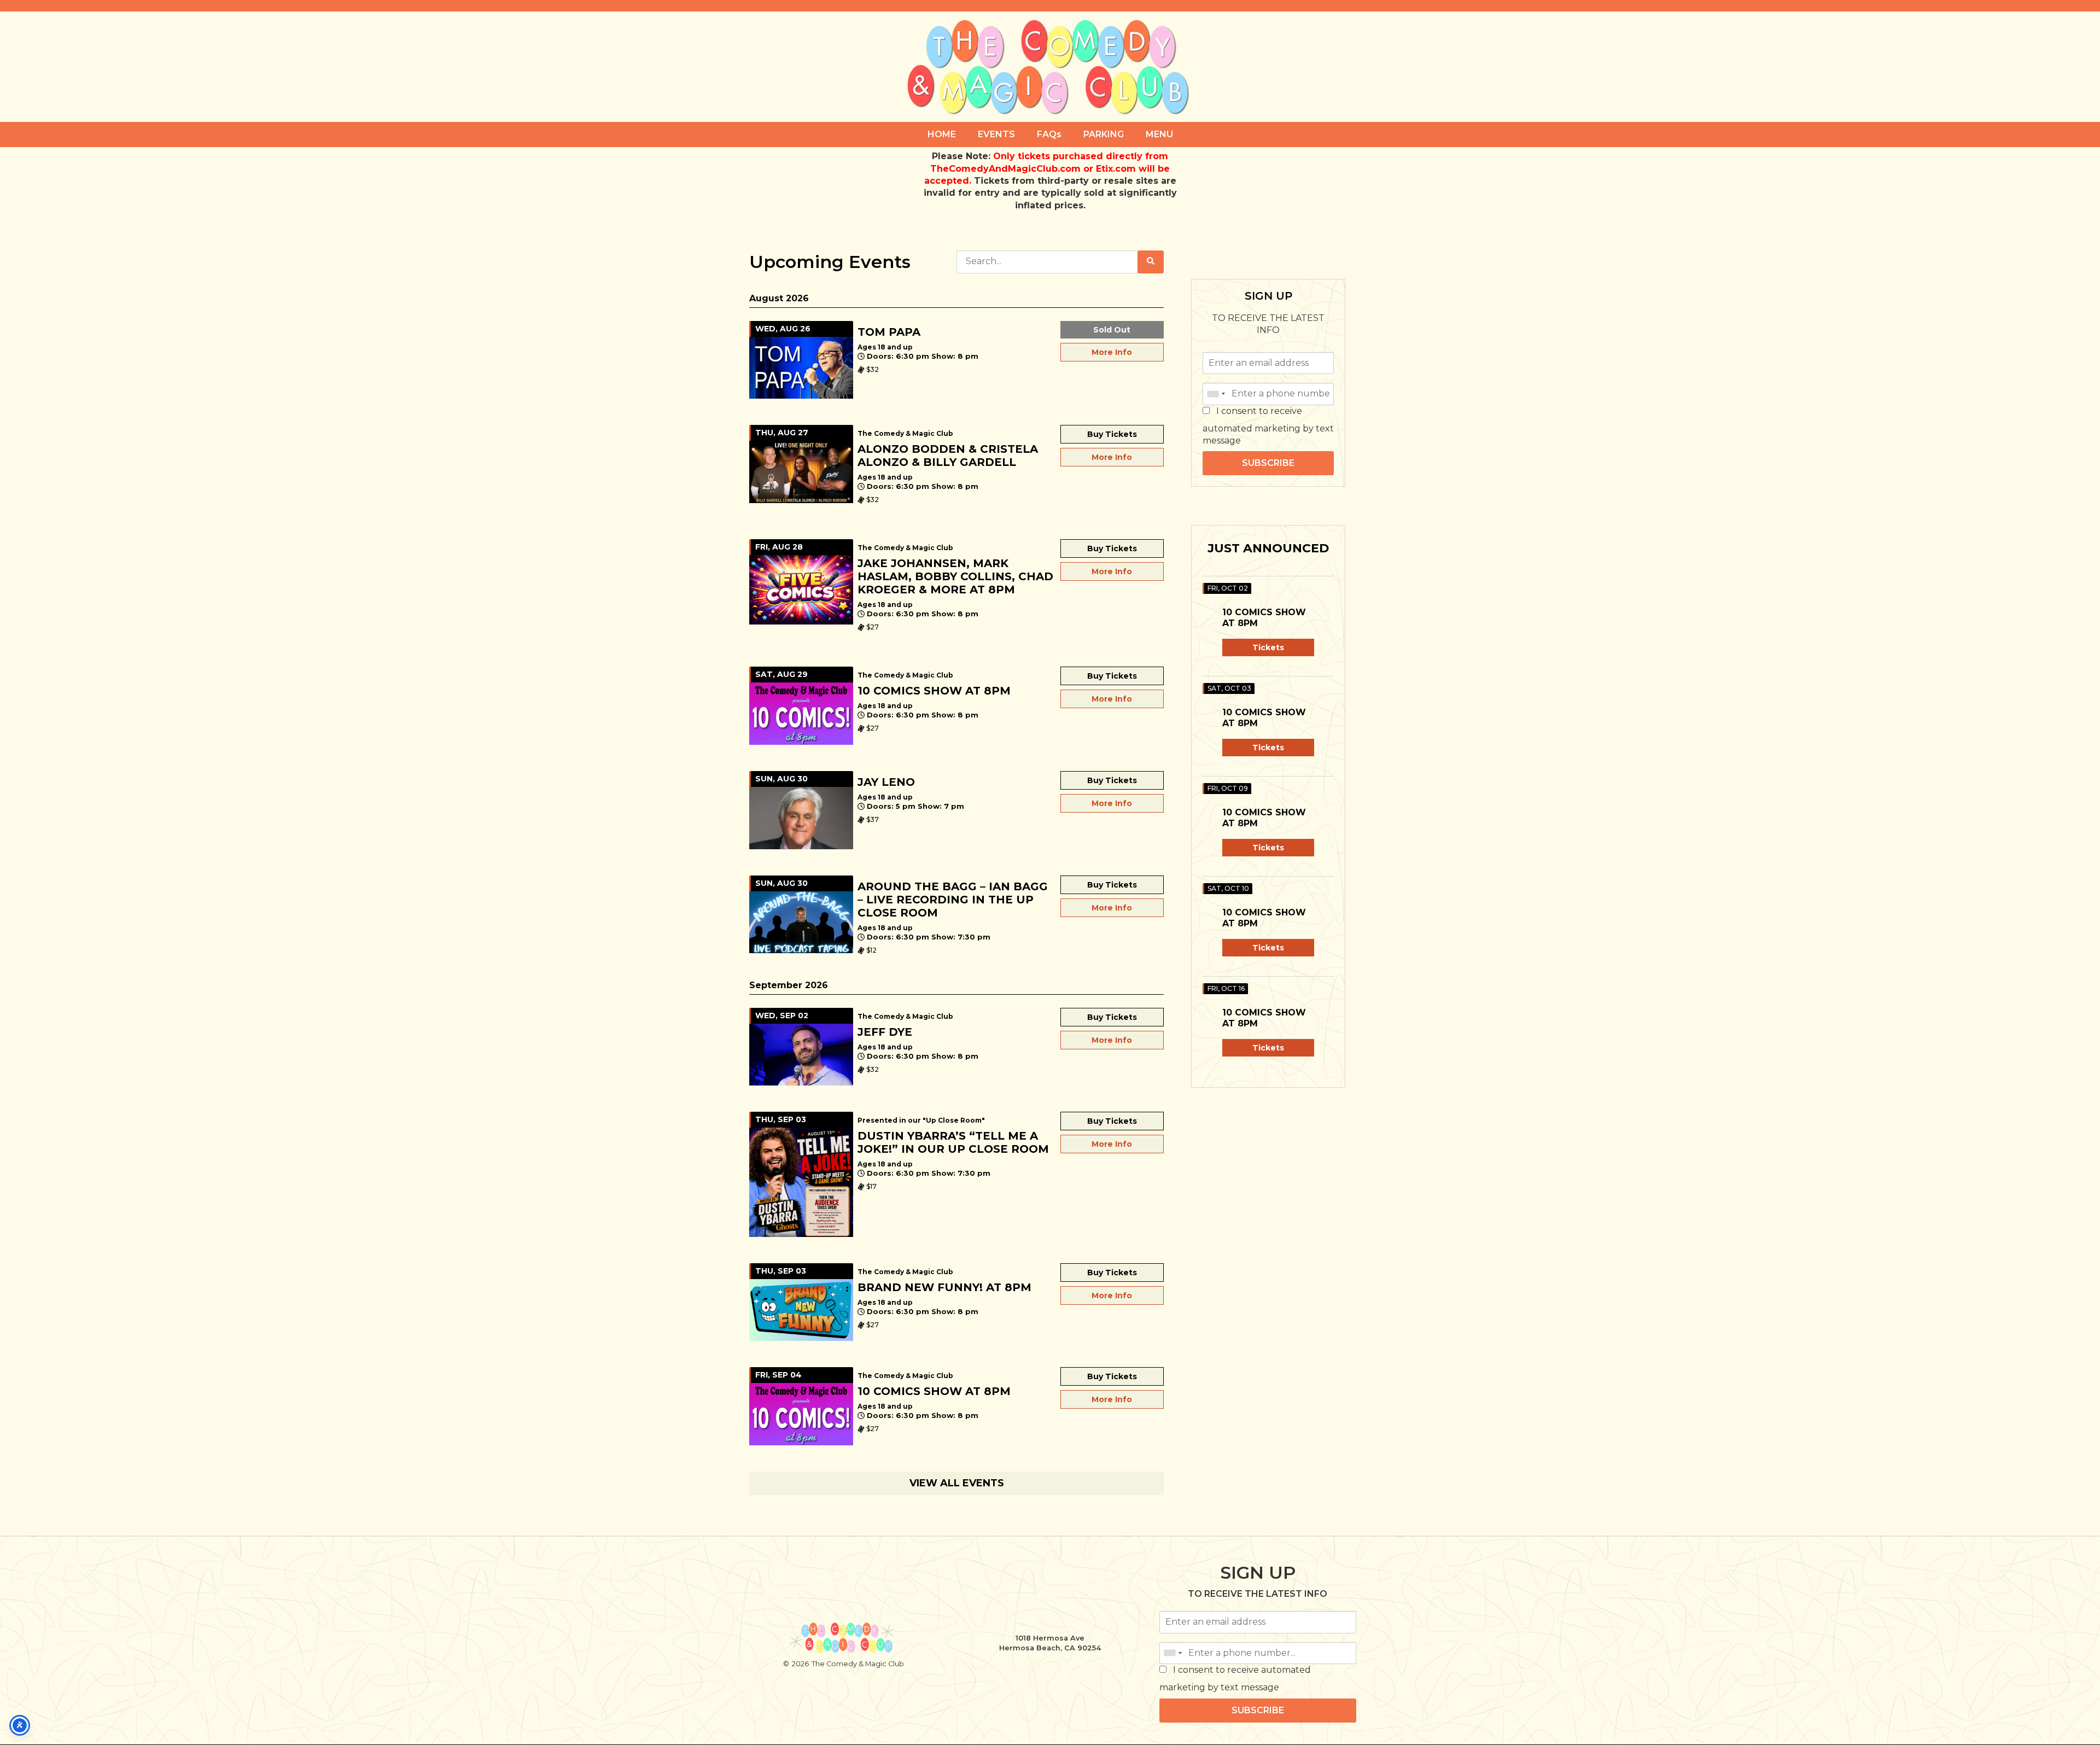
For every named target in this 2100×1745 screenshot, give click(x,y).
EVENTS (996, 134)
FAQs (1049, 134)
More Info (1112, 352)
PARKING (1104, 134)
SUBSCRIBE (1268, 463)
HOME (942, 134)
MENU (1159, 134)
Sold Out (1112, 330)
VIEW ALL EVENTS (957, 1483)
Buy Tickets (1112, 434)
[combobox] (1216, 394)
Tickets (1268, 647)
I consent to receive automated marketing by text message (1268, 426)
